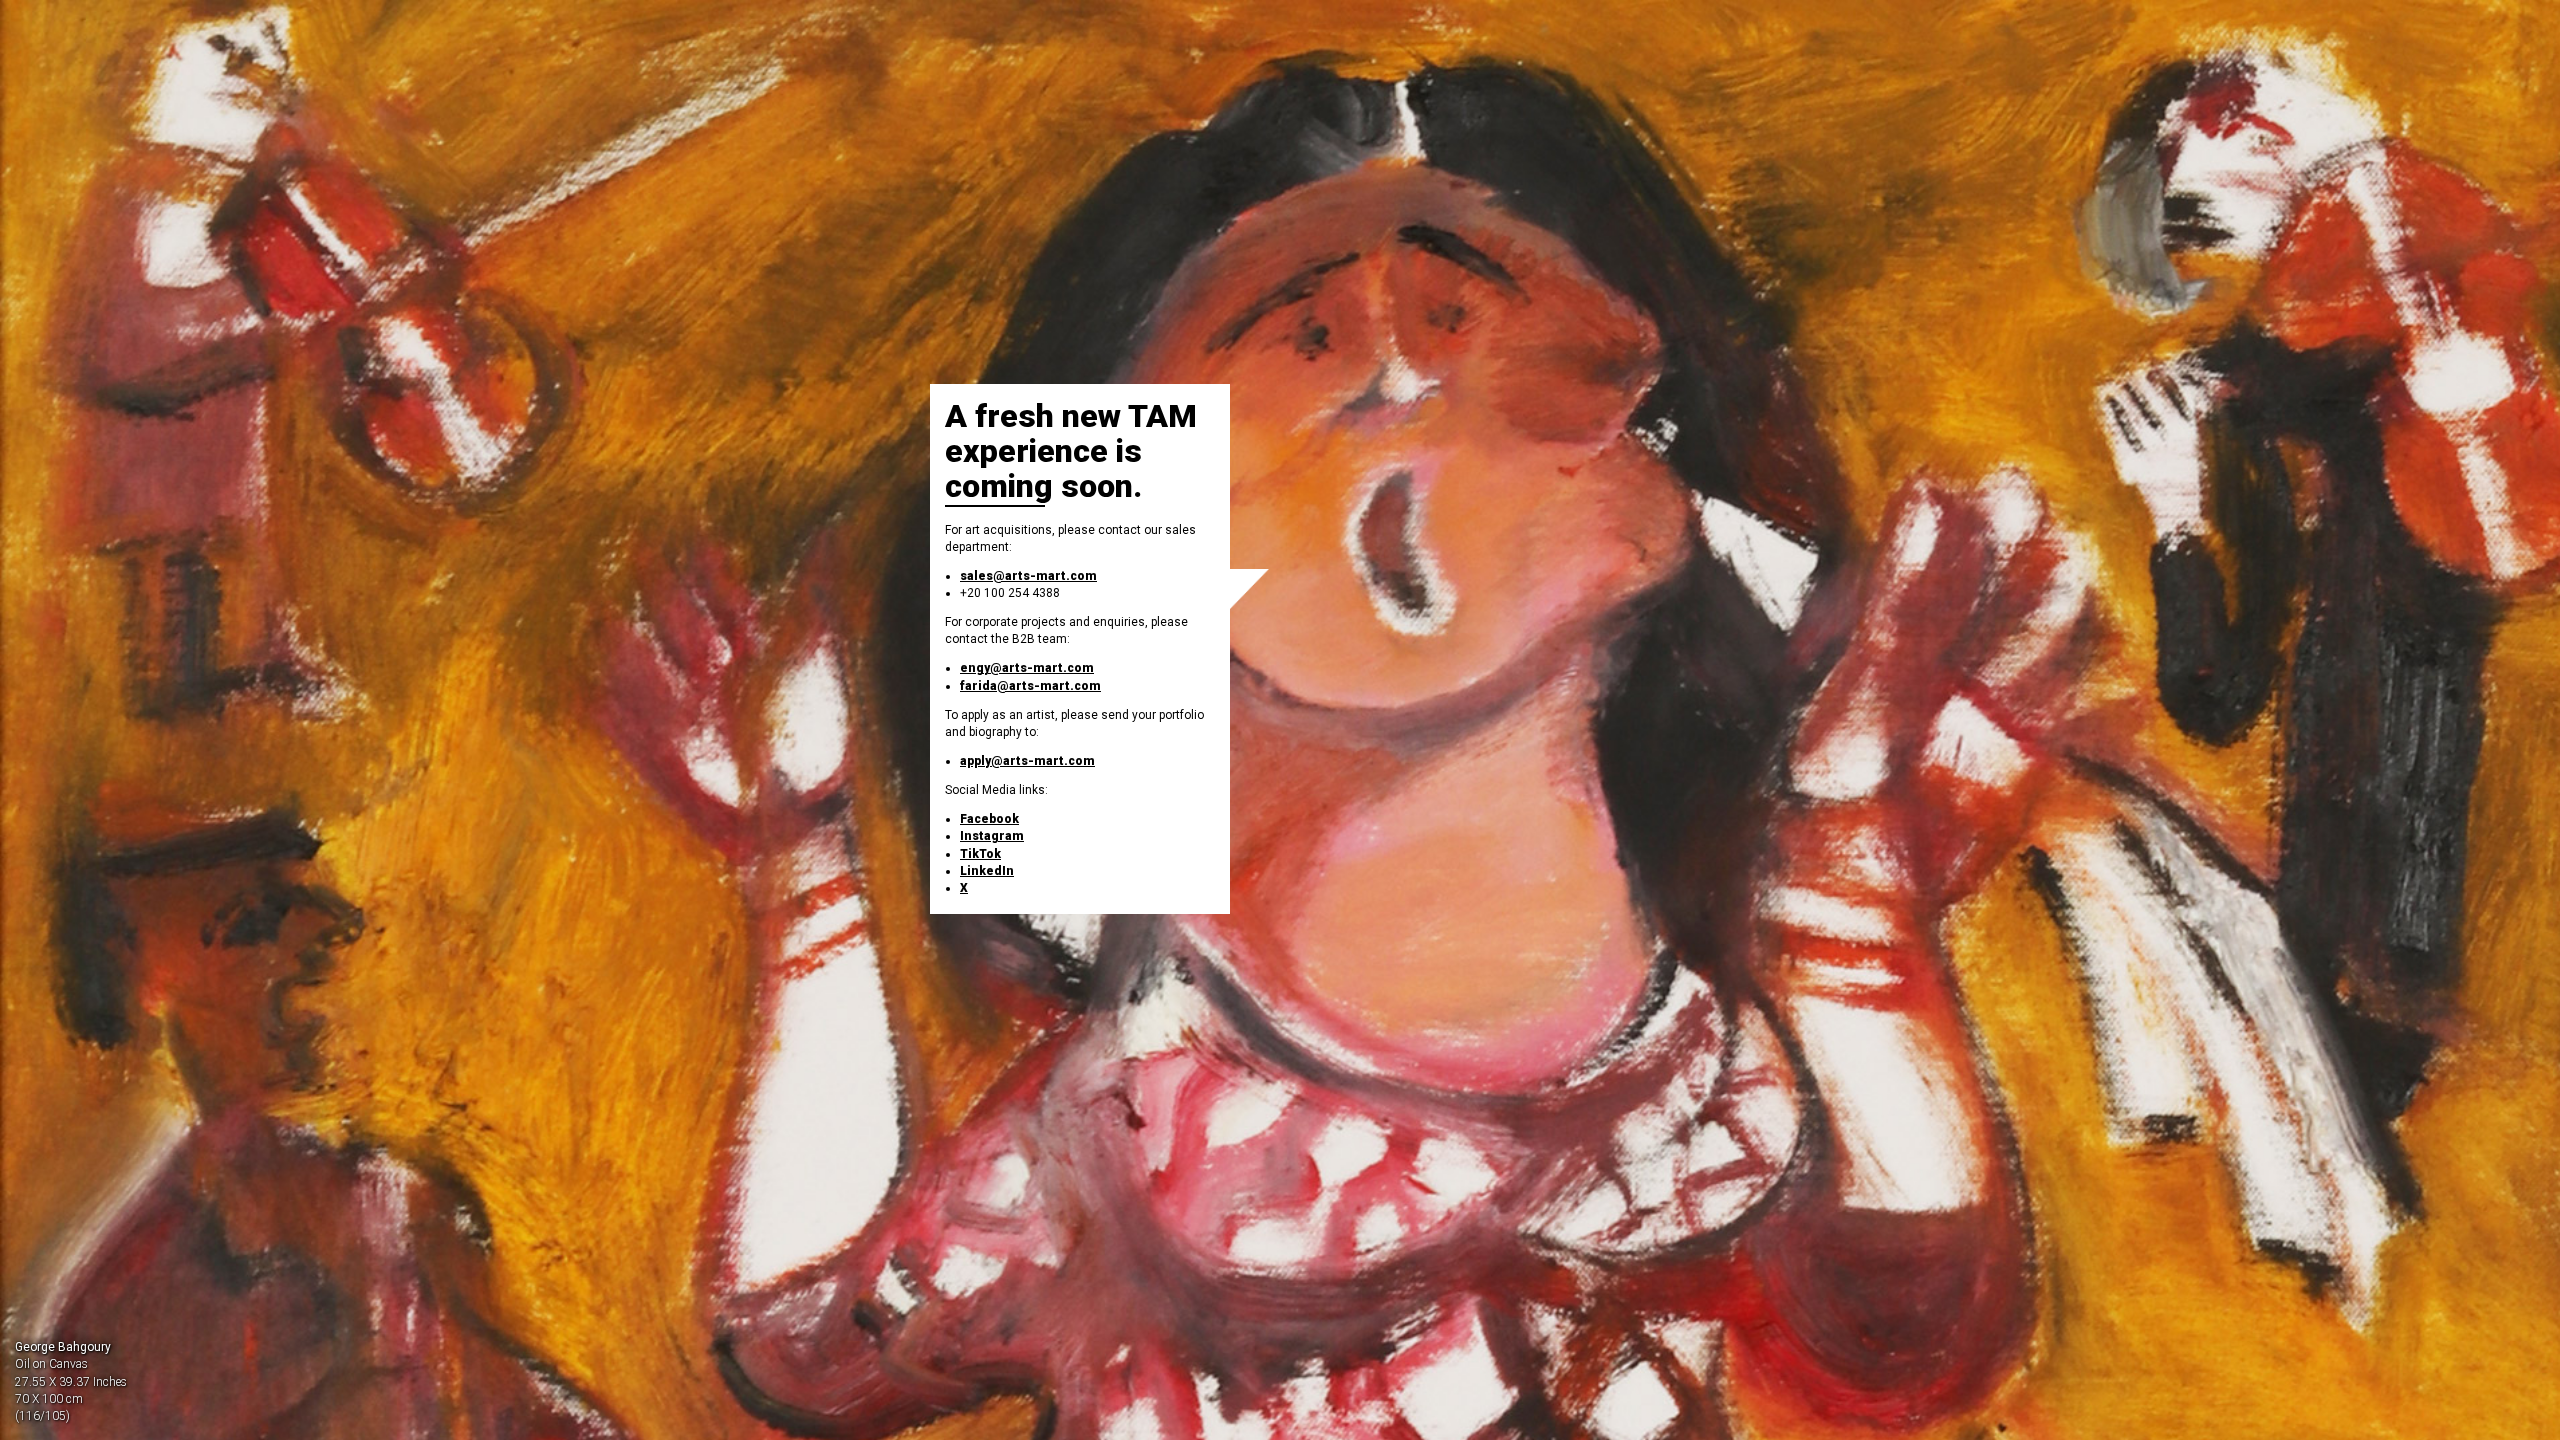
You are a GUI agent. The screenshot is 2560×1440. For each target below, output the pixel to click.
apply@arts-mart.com (1027, 761)
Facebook (989, 819)
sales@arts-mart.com (1028, 576)
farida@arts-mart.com (1030, 686)
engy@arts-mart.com (1027, 668)
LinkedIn (987, 871)
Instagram (992, 836)
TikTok (980, 854)
